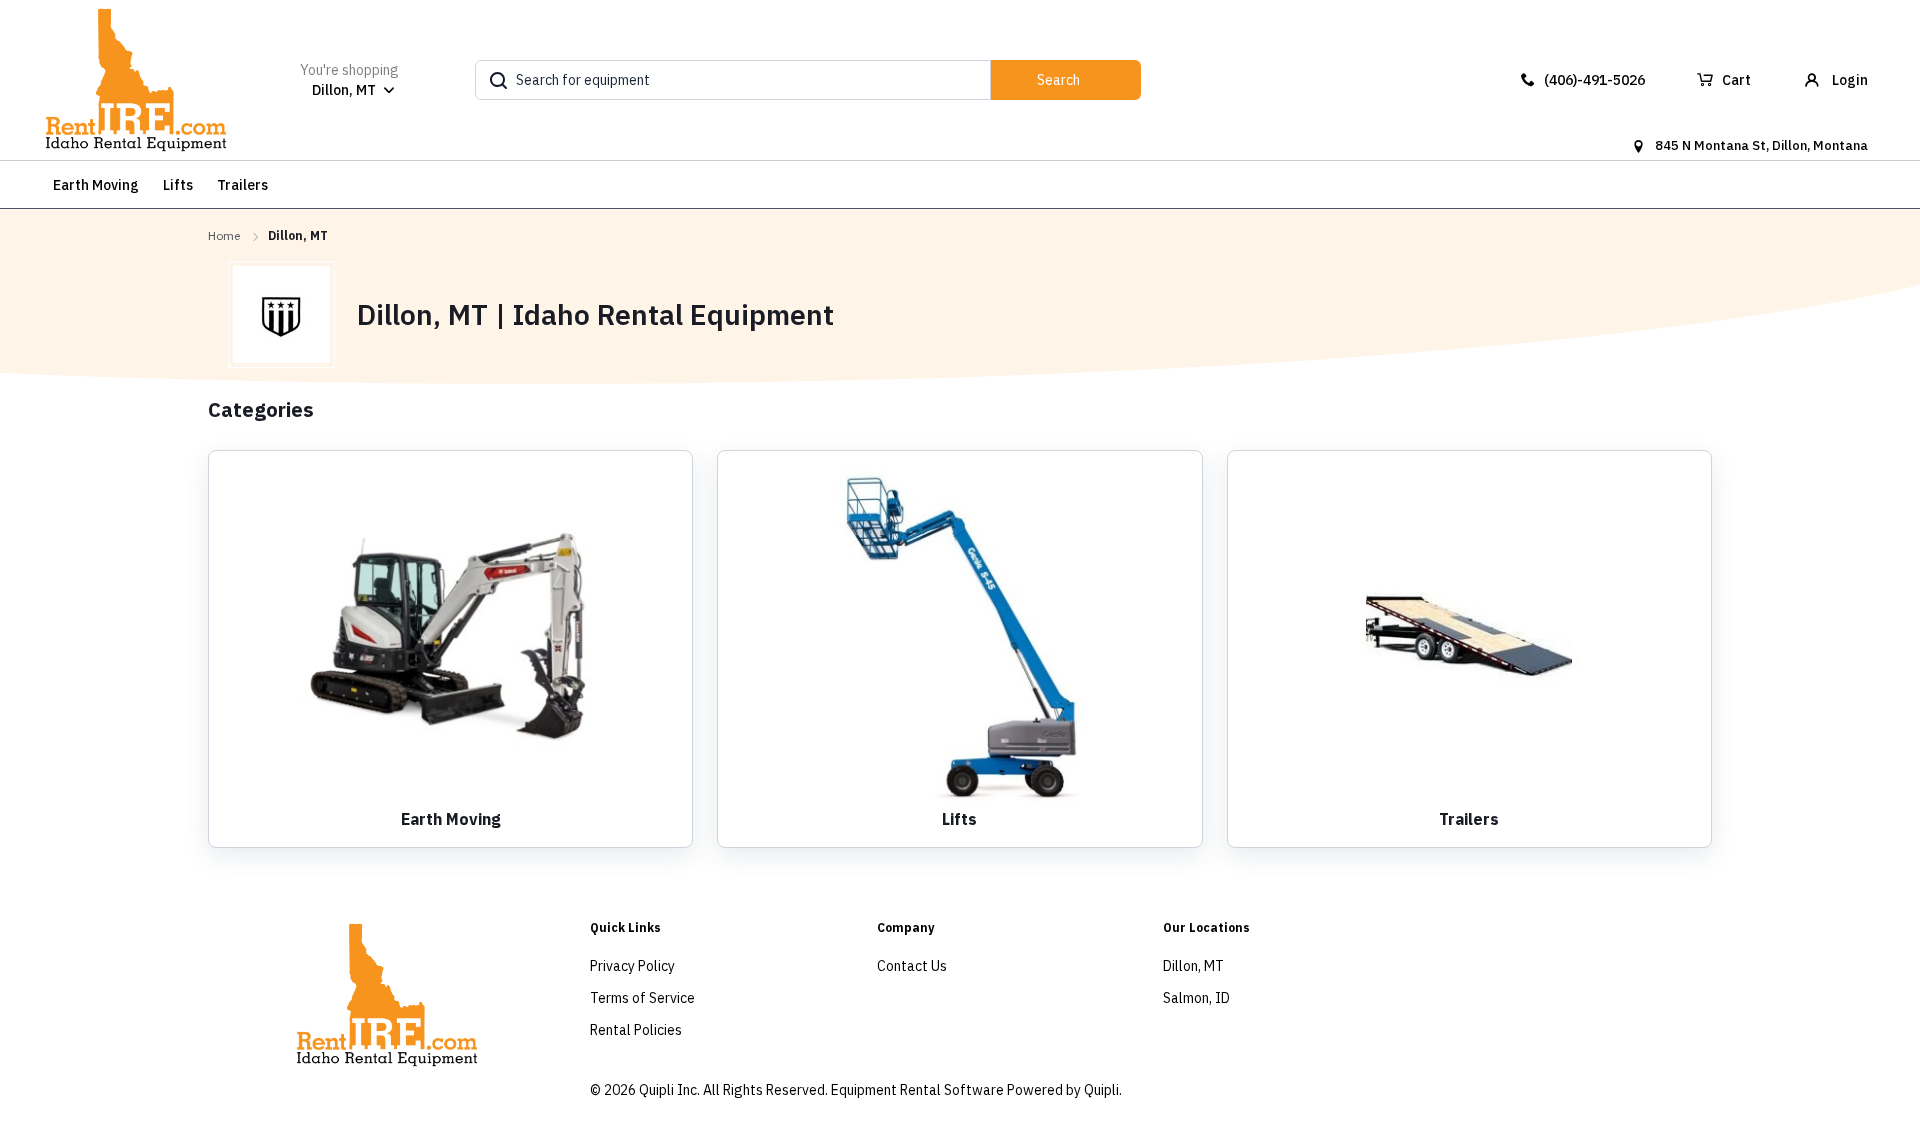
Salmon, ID (1196, 998)
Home (224, 235)
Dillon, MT (1193, 966)
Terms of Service (642, 998)
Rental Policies (636, 1030)
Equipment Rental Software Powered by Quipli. (976, 1090)
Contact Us (912, 966)
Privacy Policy (632, 966)
